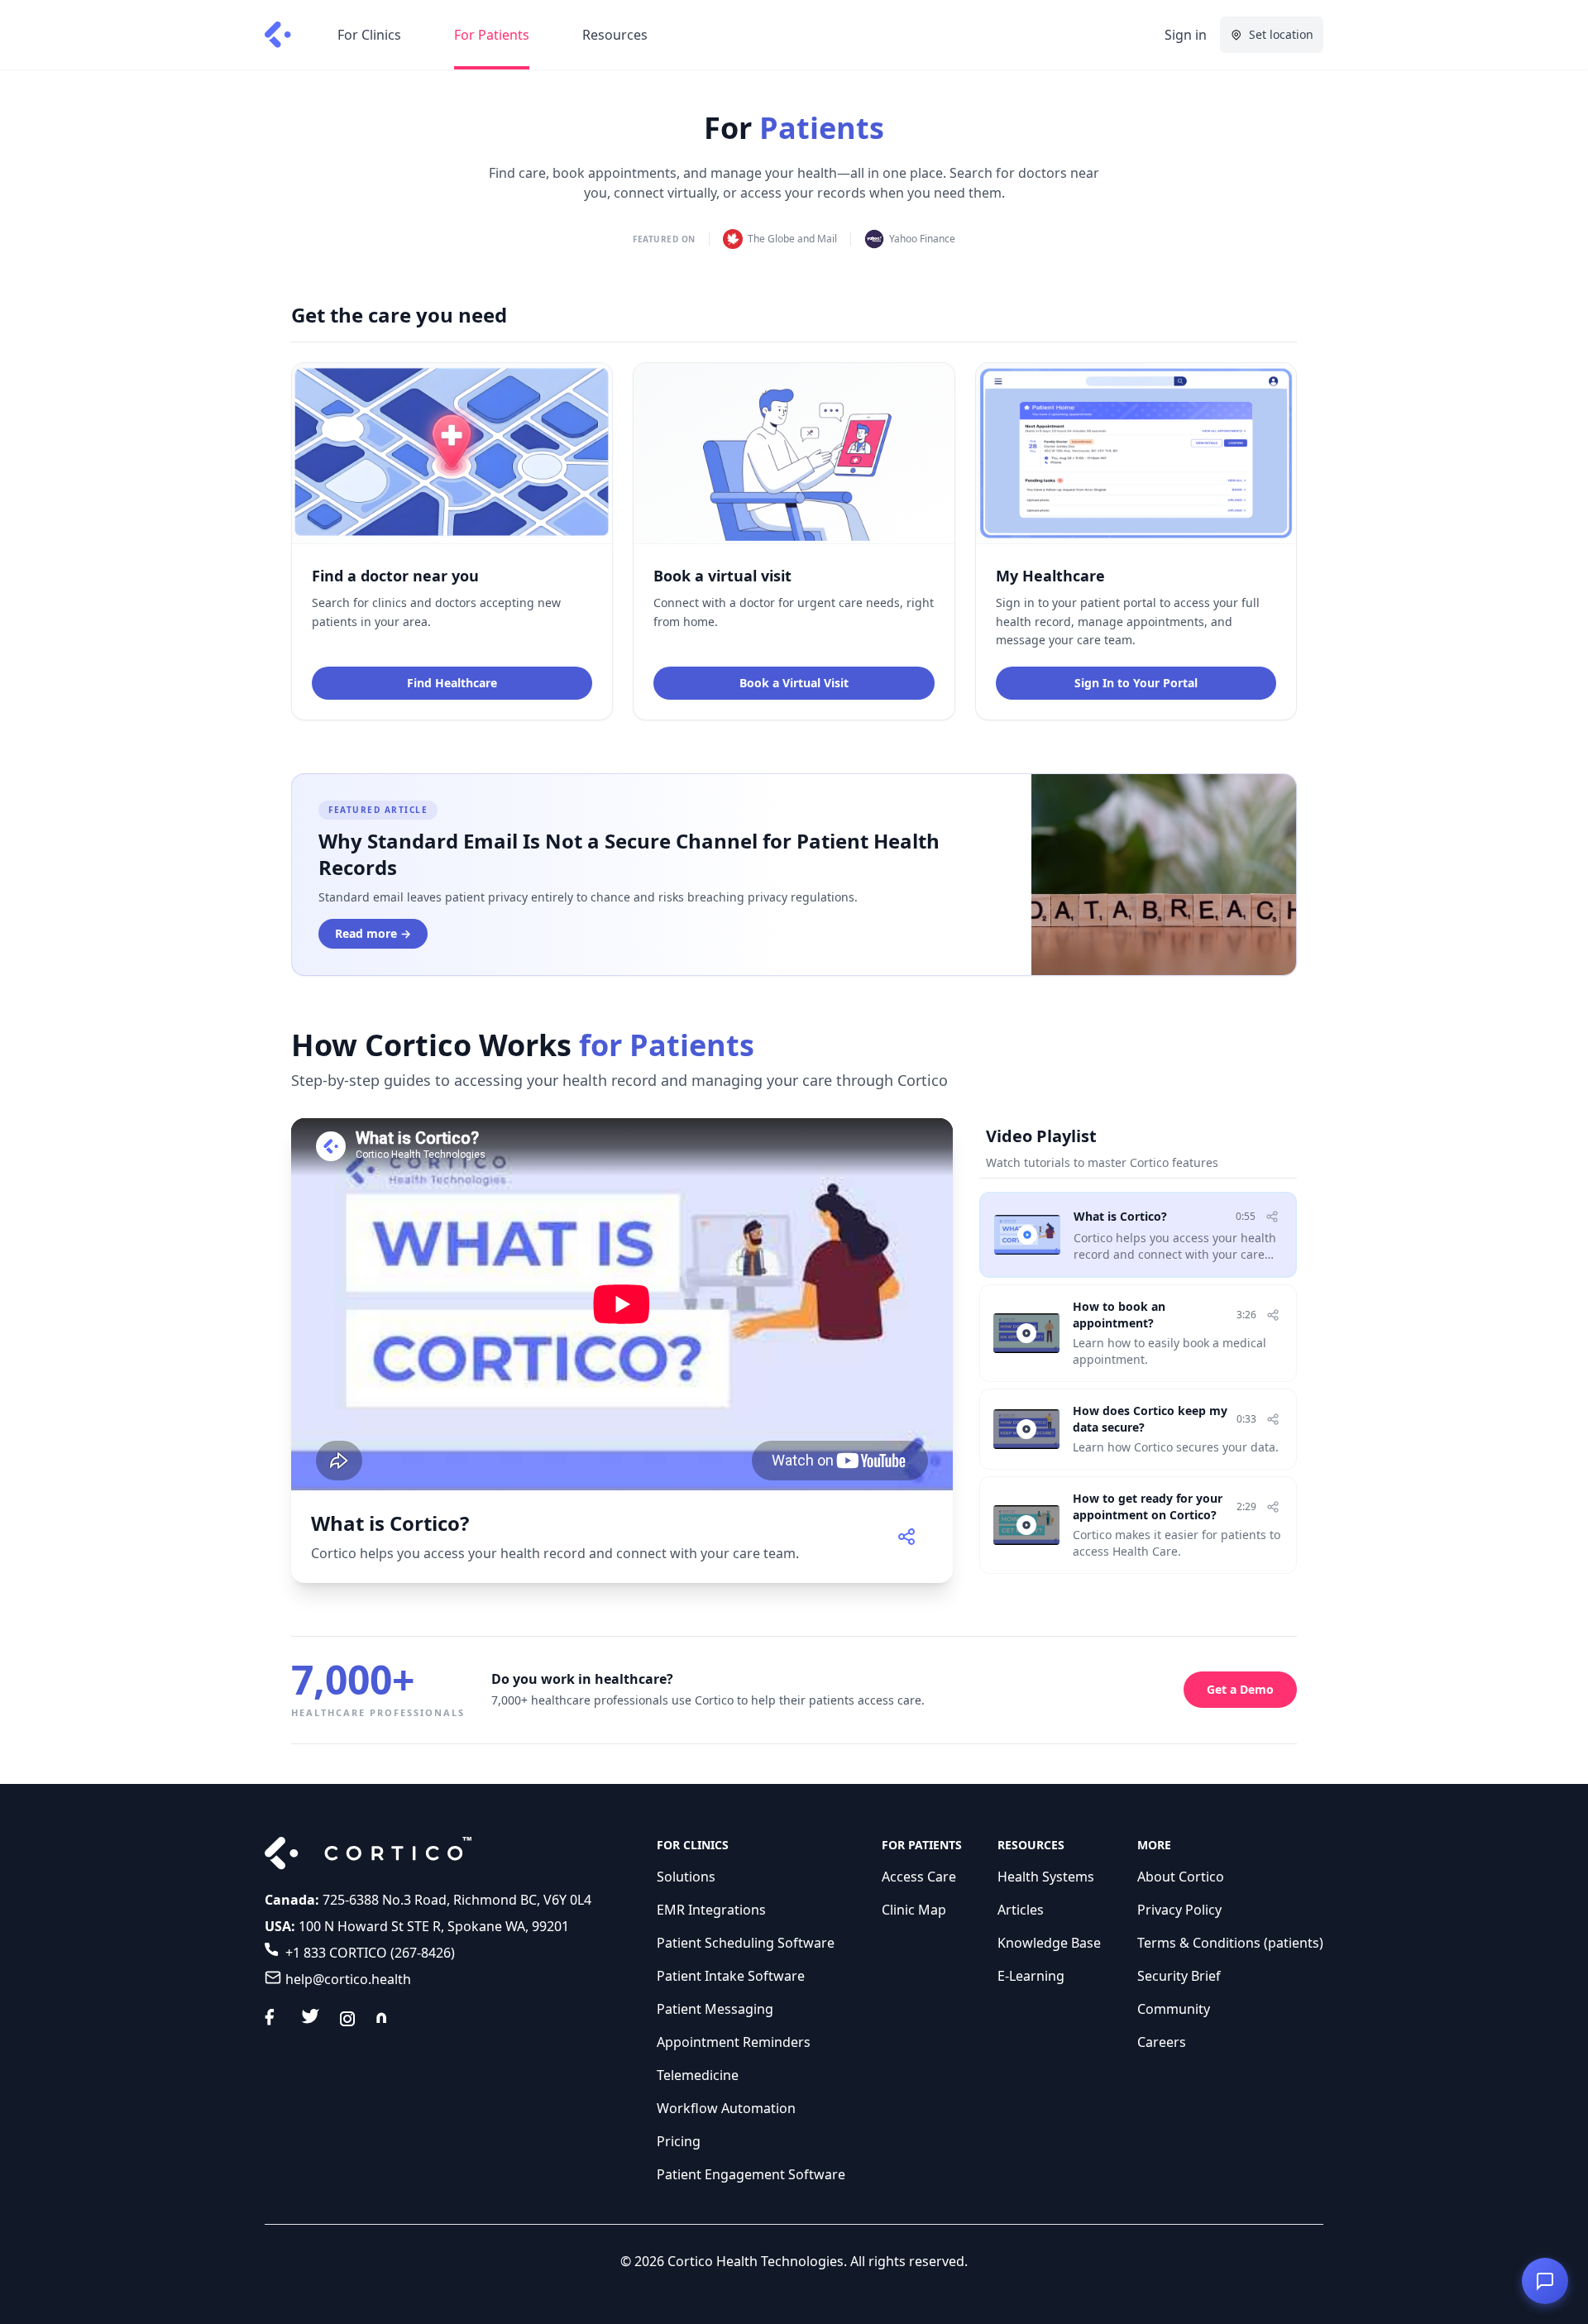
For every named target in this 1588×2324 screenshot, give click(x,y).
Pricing (679, 2141)
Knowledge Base (1049, 1943)
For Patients (492, 35)
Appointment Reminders (734, 2042)
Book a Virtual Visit (794, 683)
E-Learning (1031, 1976)
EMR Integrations (711, 1910)
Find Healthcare (452, 683)
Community (1174, 2009)
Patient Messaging (715, 2009)
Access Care (919, 1877)
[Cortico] (278, 35)
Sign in (1186, 35)
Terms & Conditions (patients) (1230, 1943)
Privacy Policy (1179, 1910)
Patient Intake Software (731, 1976)
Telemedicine (698, 2075)
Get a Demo (1240, 1689)
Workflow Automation (726, 2108)
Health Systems (1046, 1877)
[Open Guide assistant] (1545, 2281)
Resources (615, 35)
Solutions (686, 1877)
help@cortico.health (348, 1979)
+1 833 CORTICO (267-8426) (370, 1953)
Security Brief (1179, 1976)
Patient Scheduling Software (746, 1943)
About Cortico (1181, 1877)
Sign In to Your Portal (1136, 683)
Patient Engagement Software (751, 2174)
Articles (1021, 1910)
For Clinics (369, 35)
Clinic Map (914, 1910)
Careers (1162, 2042)
